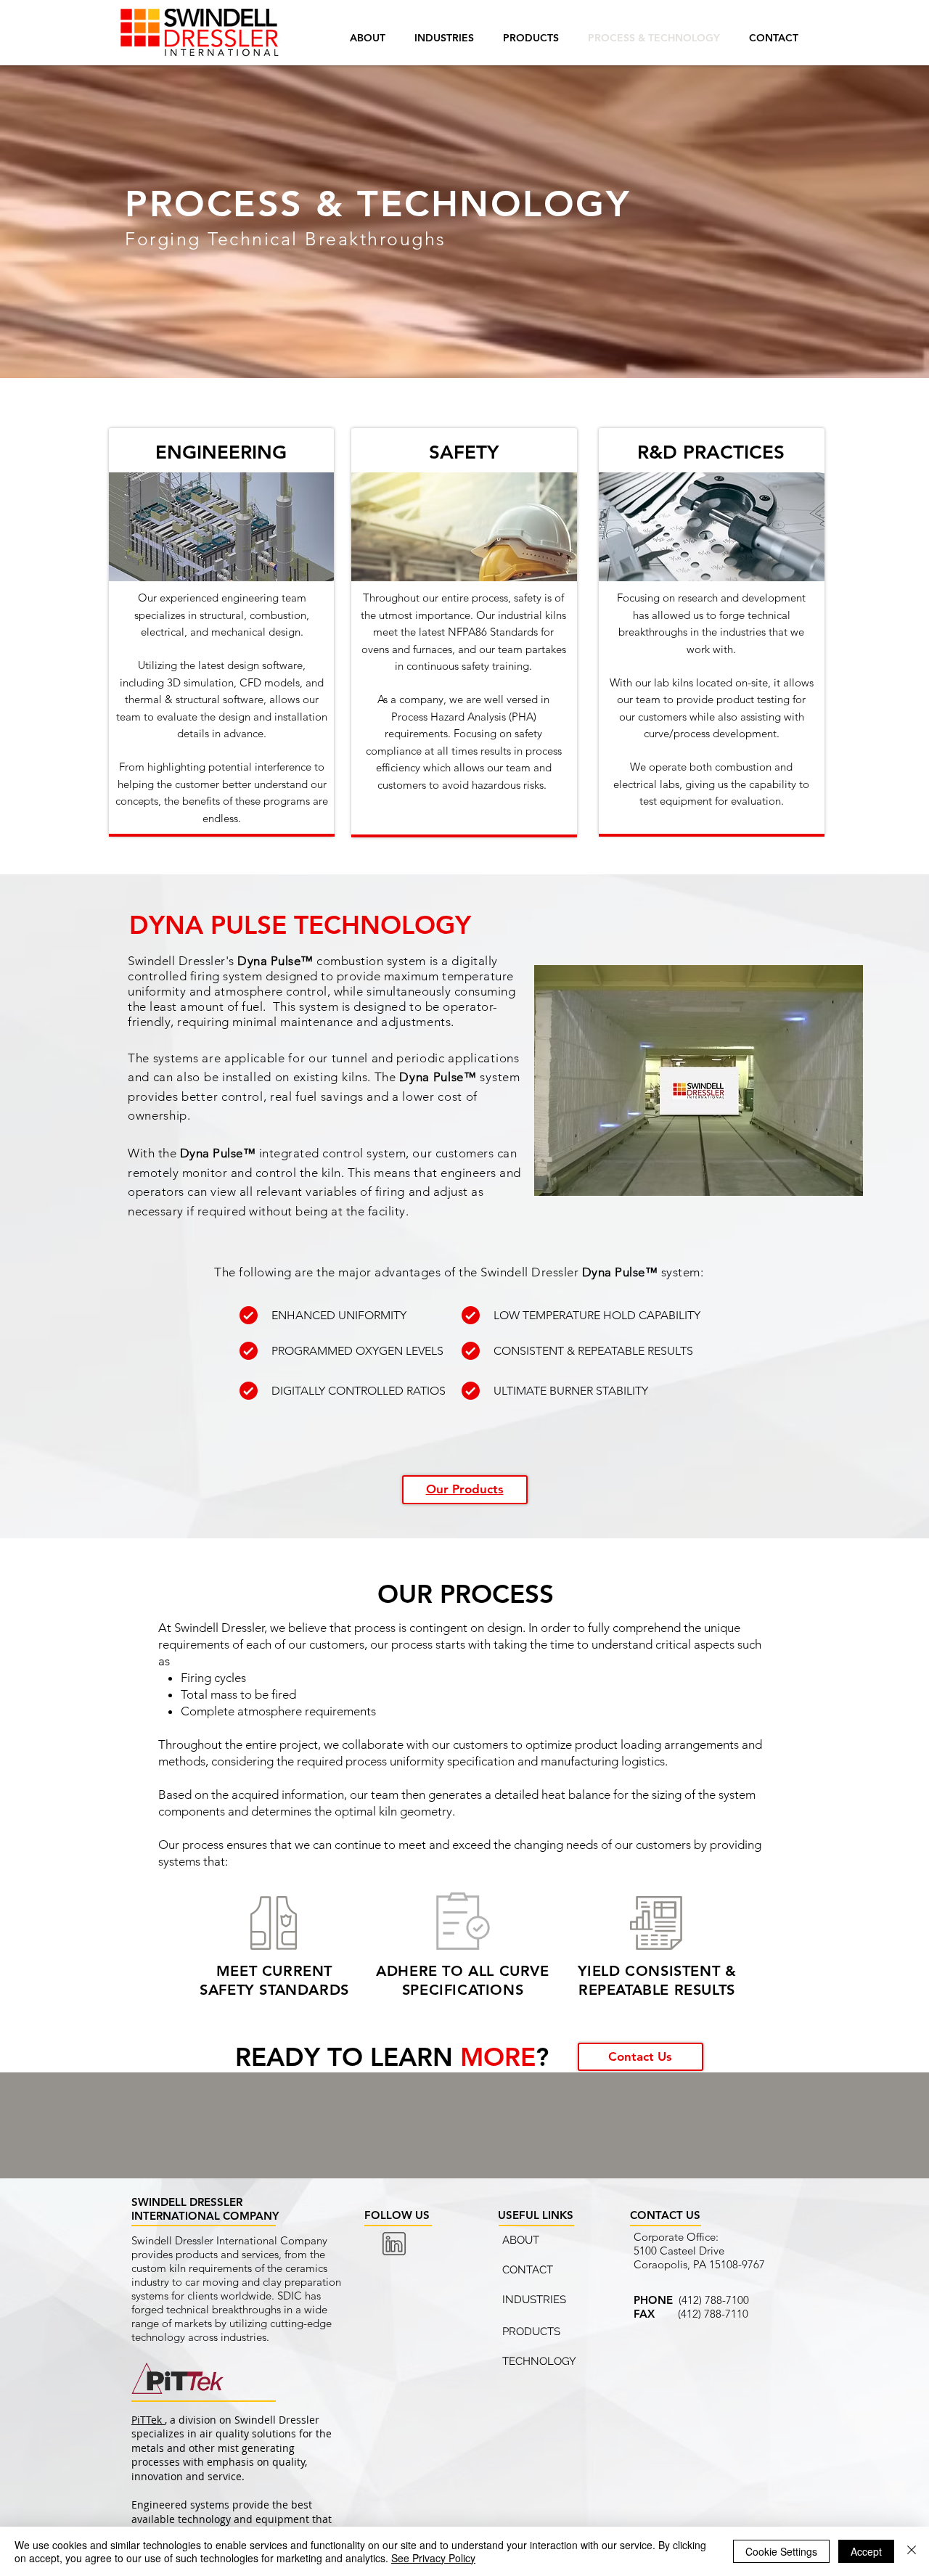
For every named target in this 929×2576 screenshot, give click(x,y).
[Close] (912, 2551)
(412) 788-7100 (714, 2300)
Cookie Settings (781, 2551)
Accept (866, 2551)
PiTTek (148, 2420)
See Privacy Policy (433, 2558)
